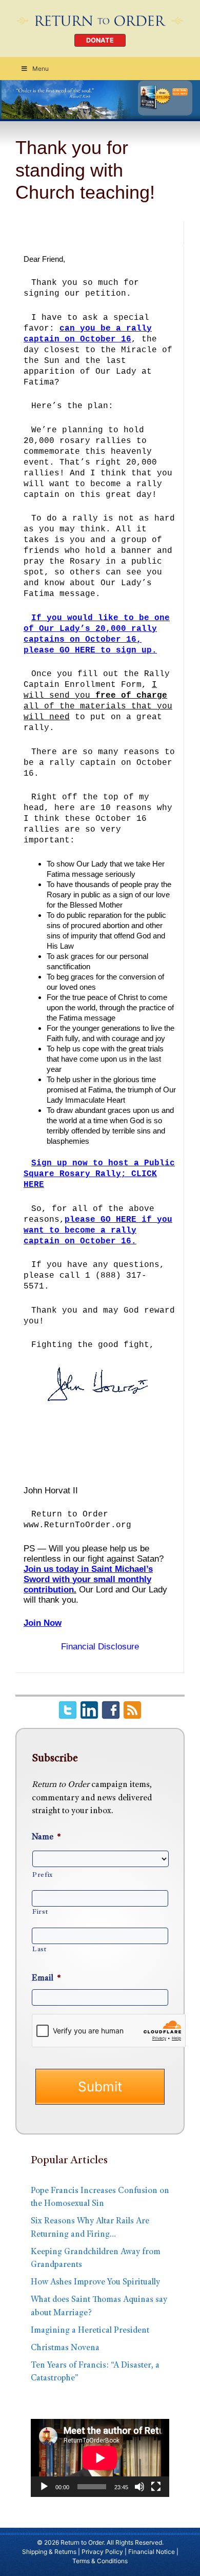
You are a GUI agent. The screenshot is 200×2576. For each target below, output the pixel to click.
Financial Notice (152, 2552)
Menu (41, 69)
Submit (100, 2087)
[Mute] (139, 2487)
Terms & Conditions (100, 2561)
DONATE (100, 40)
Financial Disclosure (100, 1647)
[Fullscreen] (156, 2487)
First (40, 1912)
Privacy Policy (102, 2552)
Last (39, 1950)
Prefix (43, 1875)
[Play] (44, 2487)
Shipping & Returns (49, 2552)
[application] (100, 2458)
